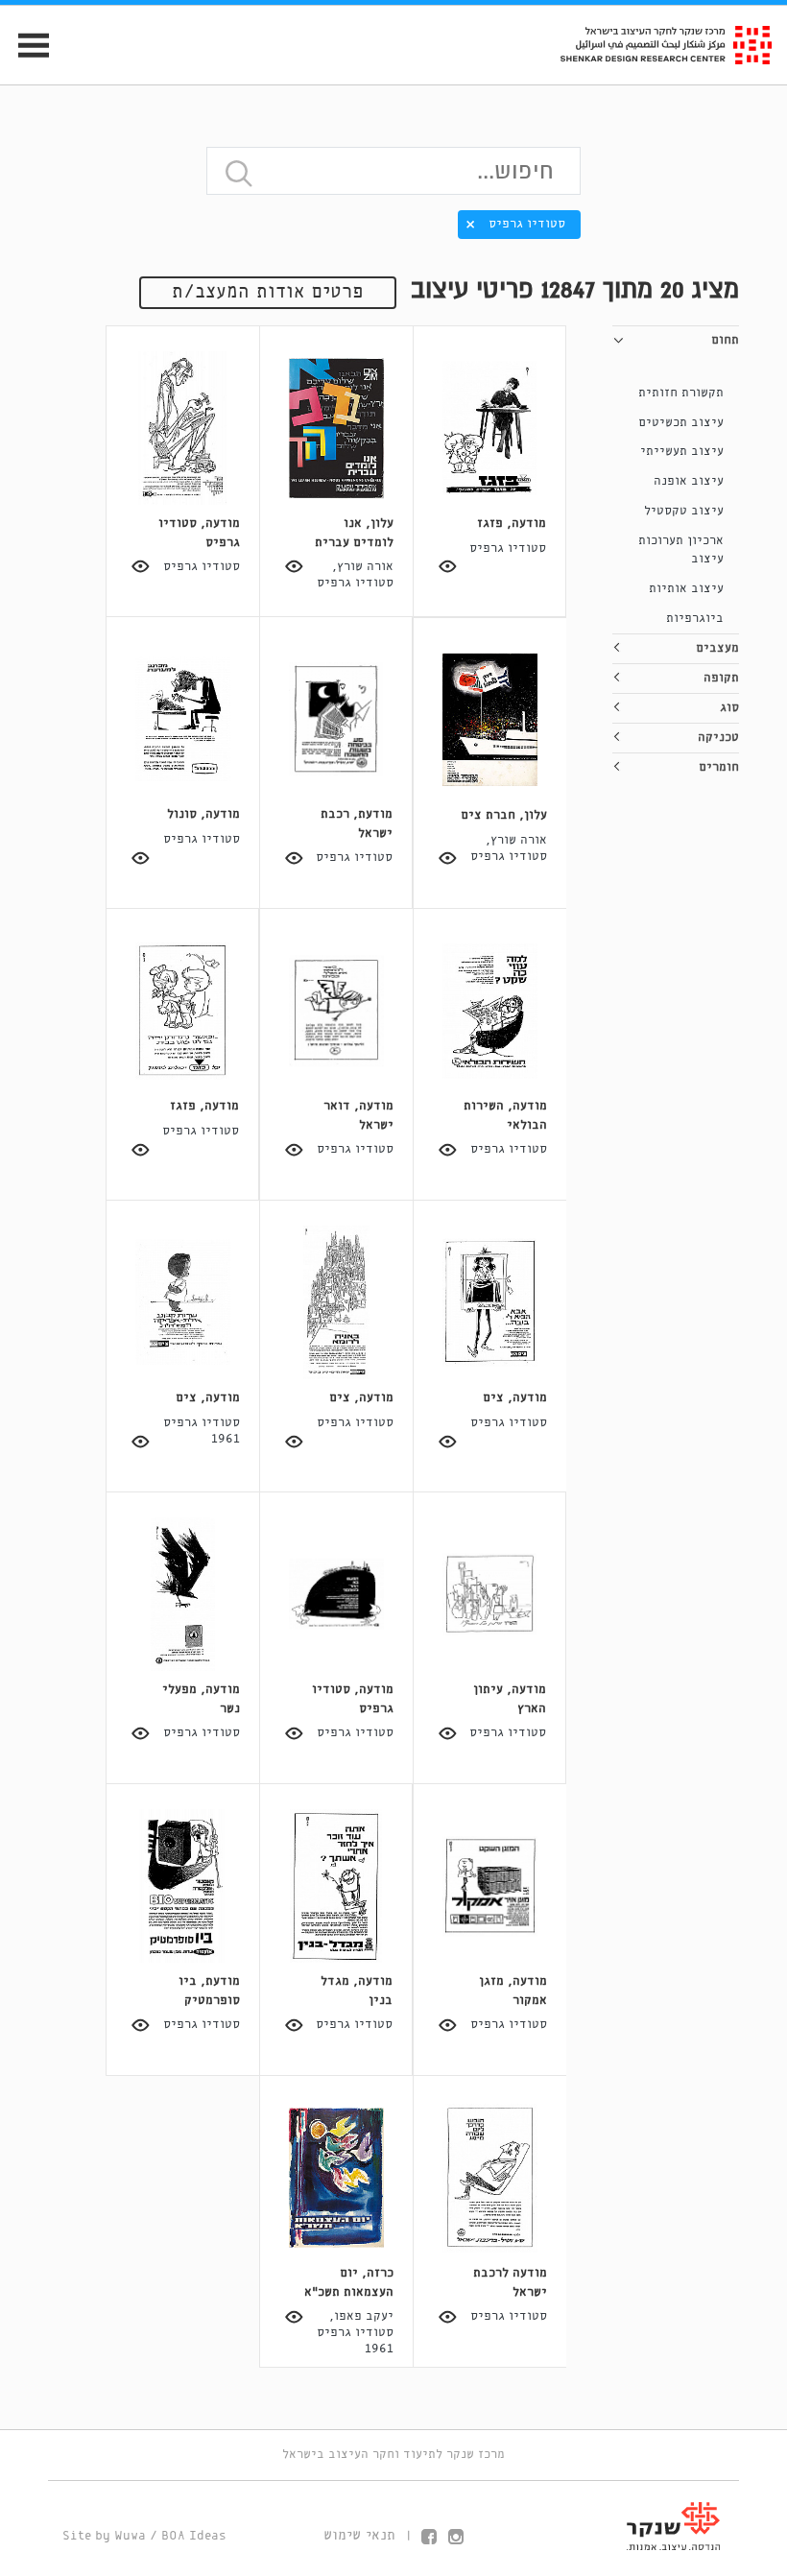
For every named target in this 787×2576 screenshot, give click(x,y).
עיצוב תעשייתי (682, 452)
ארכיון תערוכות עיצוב (681, 550)
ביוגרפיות (695, 619)
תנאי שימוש (359, 2536)
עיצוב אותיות (686, 589)
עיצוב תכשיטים (681, 423)
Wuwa (130, 2536)
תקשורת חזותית (681, 393)
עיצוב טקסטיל (684, 511)
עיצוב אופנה (689, 481)
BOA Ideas (194, 2536)
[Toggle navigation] (25, 46)
